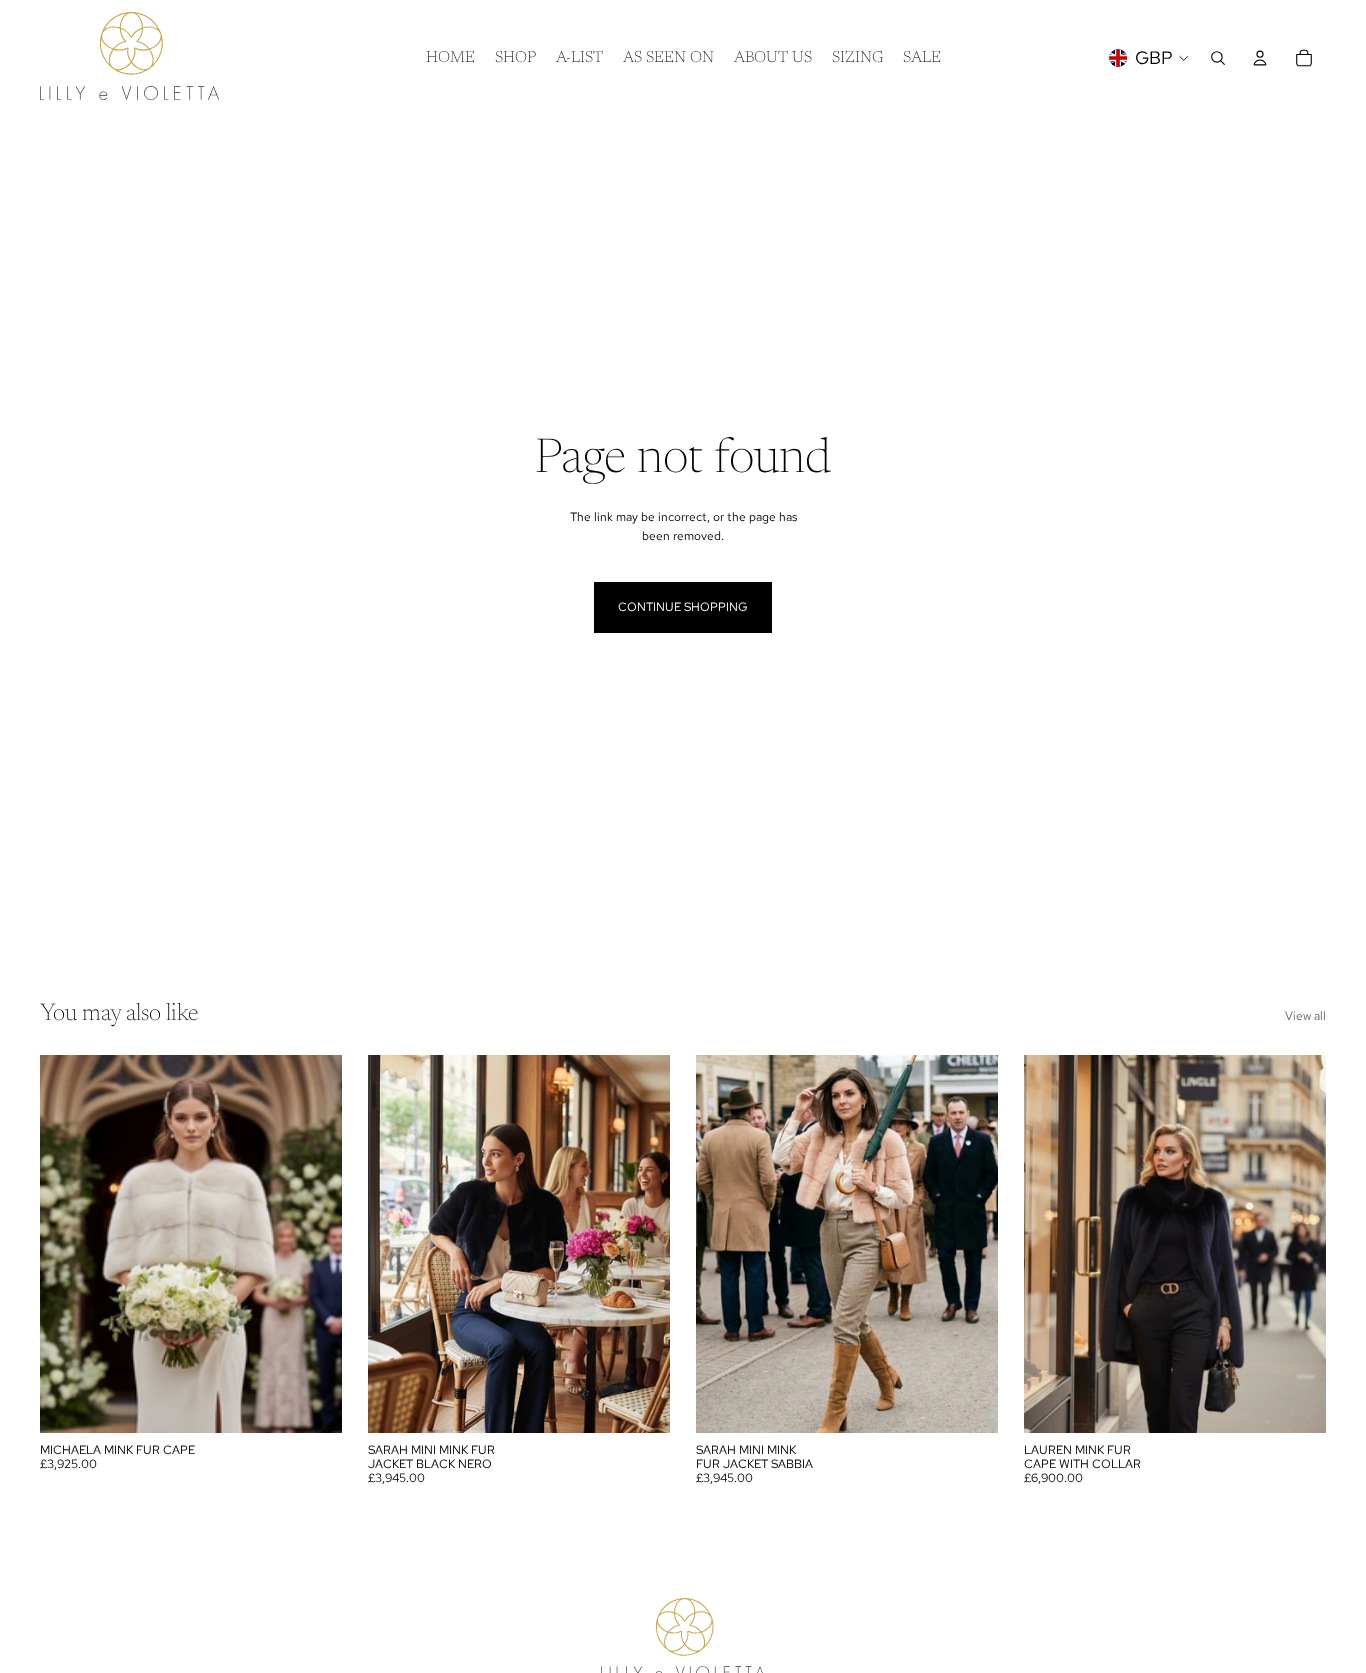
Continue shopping (683, 607)
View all (1305, 1016)
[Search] (1218, 58)
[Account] (1260, 58)
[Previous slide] (70, 1244)
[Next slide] (312, 1244)
